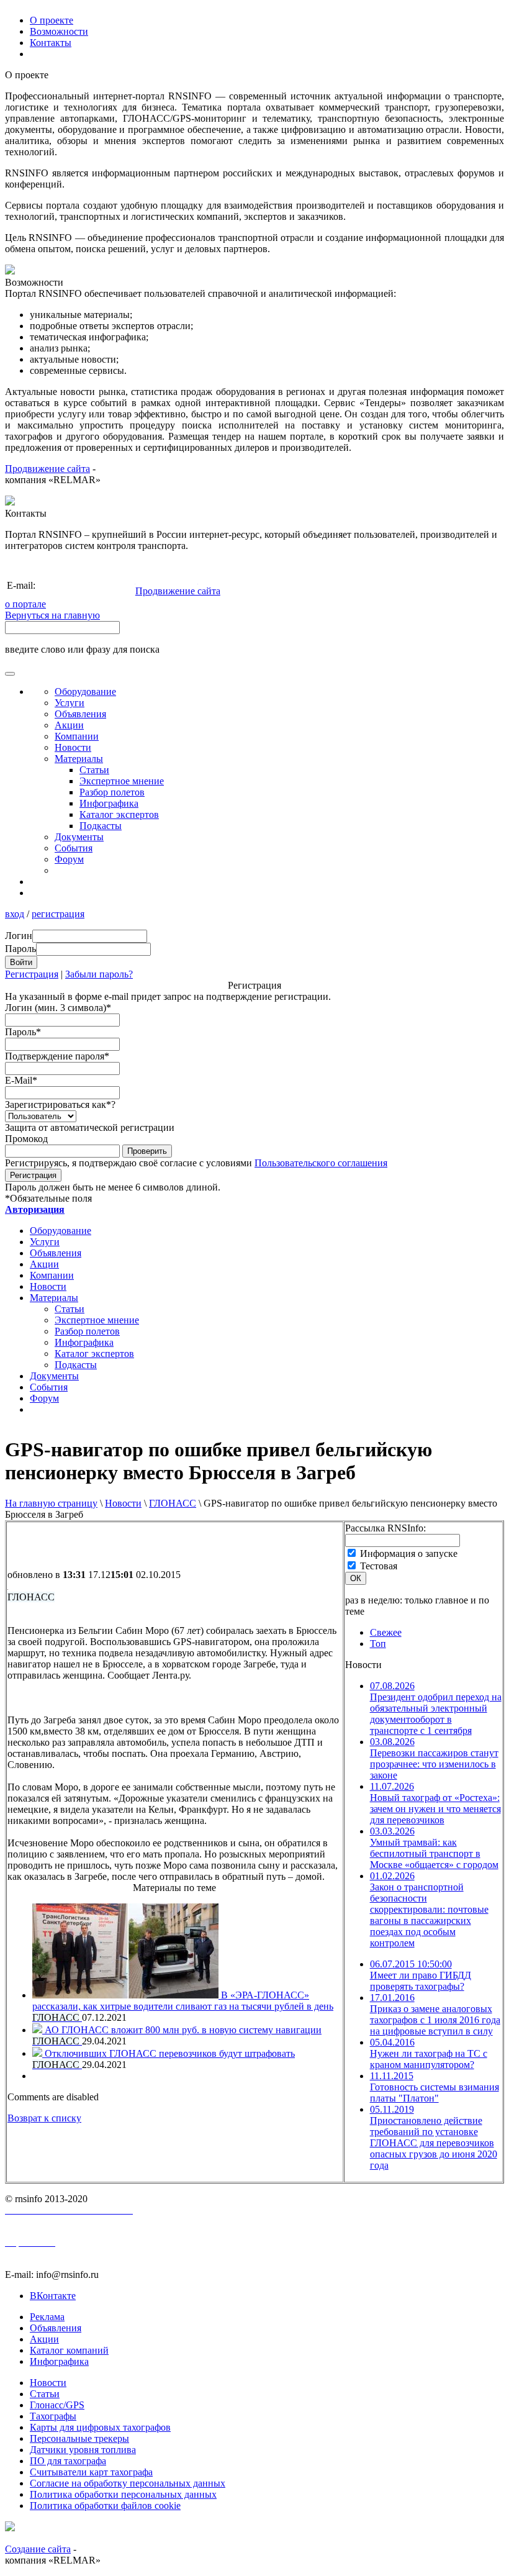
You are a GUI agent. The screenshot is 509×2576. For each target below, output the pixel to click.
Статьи (94, 770)
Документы (79, 837)
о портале (25, 604)
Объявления (80, 714)
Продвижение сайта (47, 469)
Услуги (70, 703)
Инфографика (109, 803)
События (74, 848)
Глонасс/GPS (57, 2405)
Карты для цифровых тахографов (100, 2427)
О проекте (52, 20)
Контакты (51, 43)
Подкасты (101, 826)
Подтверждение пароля (57, 1056)
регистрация (58, 914)
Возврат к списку (44, 2118)
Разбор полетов (112, 792)
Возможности (59, 31)
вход (15, 914)
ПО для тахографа (68, 2461)
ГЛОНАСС (173, 1503)
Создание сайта (38, 2549)
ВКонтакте (53, 2296)
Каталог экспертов (119, 814)
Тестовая (379, 1566)
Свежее (386, 1632)
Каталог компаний (69, 2350)
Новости (123, 1503)
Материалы (79, 759)
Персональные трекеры (79, 2438)
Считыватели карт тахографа (91, 2472)
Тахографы (53, 2416)
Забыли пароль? (99, 974)
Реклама (47, 2317)
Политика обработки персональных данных (123, 2494)
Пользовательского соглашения (321, 1163)
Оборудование (85, 692)
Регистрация (32, 974)
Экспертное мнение (122, 781)
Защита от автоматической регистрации (90, 1127)
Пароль (23, 1032)
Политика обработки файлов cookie (105, 2506)
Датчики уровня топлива (83, 2450)
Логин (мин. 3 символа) (58, 1008)
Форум (69, 859)
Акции (69, 725)
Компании (77, 736)
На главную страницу (51, 1503)
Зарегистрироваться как (60, 1104)
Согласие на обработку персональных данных (128, 2483)
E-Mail (21, 1080)
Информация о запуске (409, 1553)
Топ (378, 1644)
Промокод (26, 1139)
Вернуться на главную (52, 615)
